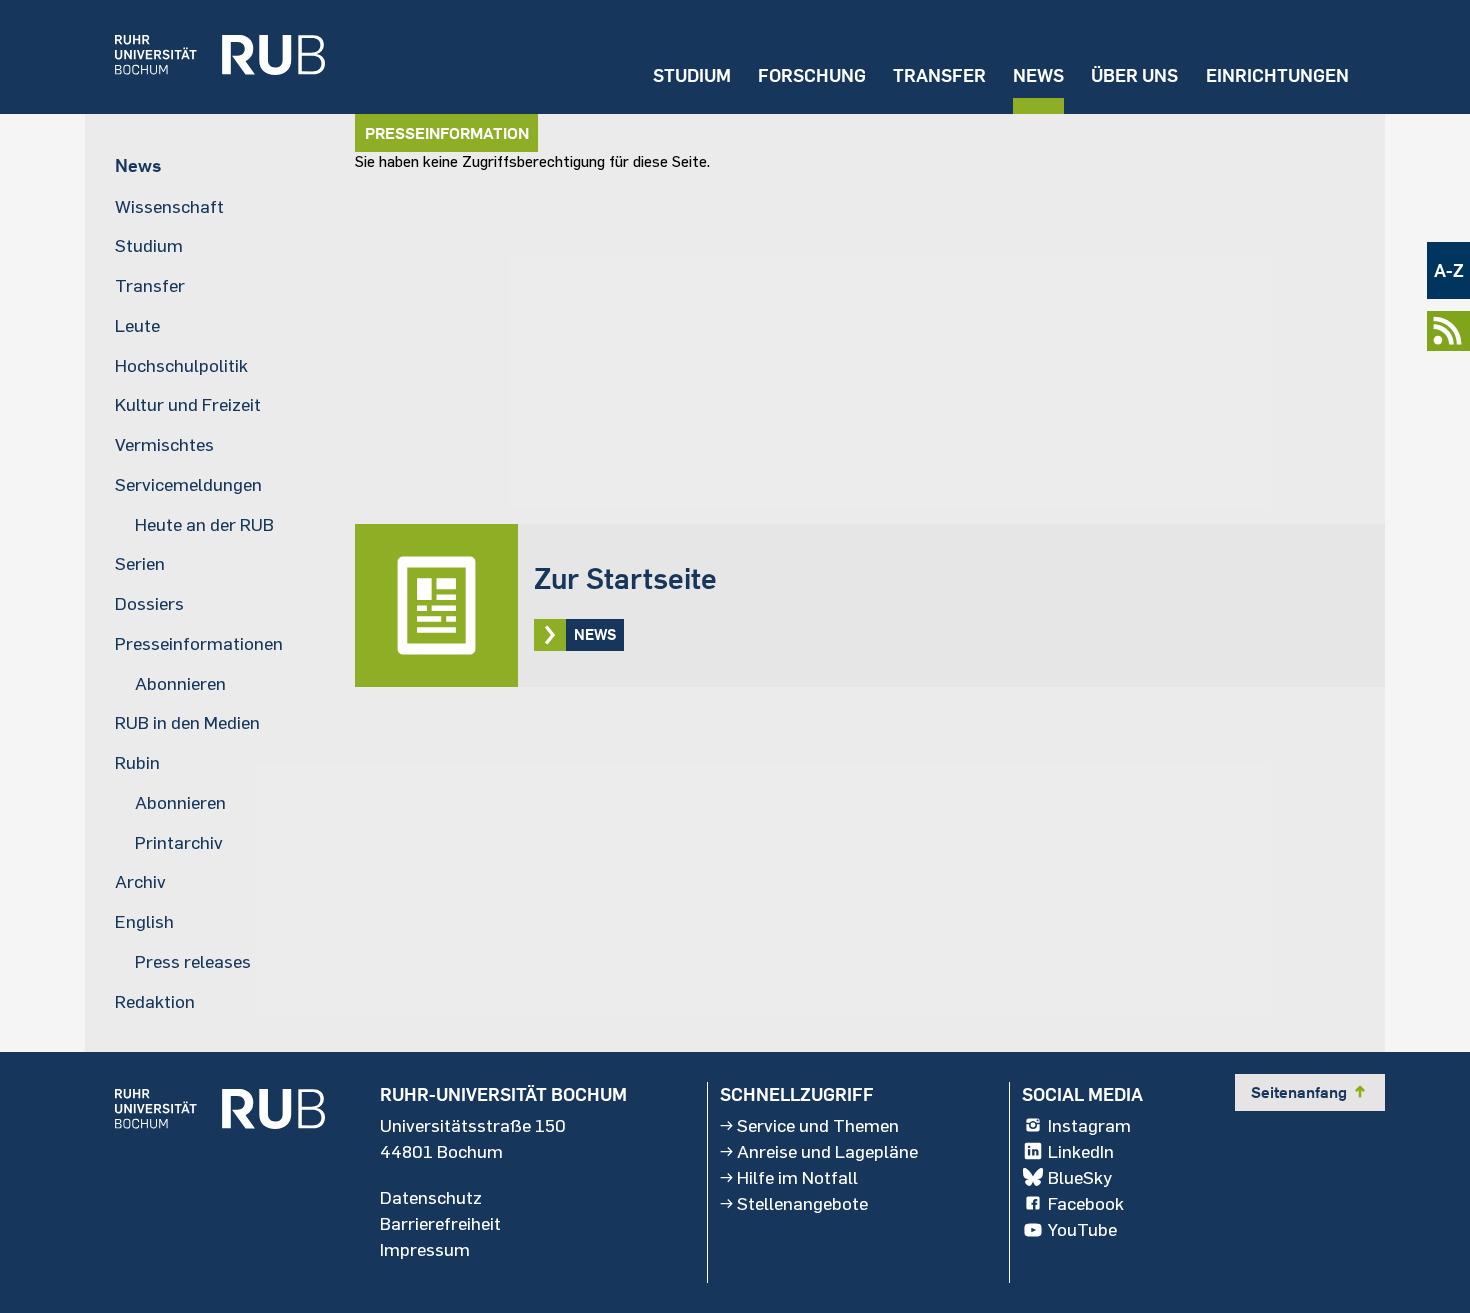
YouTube (1082, 1229)
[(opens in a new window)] (205, 57)
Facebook (1086, 1203)
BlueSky (1080, 1177)
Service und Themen (818, 1125)
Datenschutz (431, 1197)
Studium (692, 75)
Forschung (812, 75)
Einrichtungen (1277, 75)
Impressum (425, 1249)
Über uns (1134, 75)
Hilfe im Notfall (797, 1177)
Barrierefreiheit (440, 1223)
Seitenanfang (1310, 1092)
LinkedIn (1081, 1151)
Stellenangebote (802, 1203)
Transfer (939, 75)
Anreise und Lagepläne (827, 1151)
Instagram (1089, 1125)
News (1038, 75)
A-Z (1449, 270)
